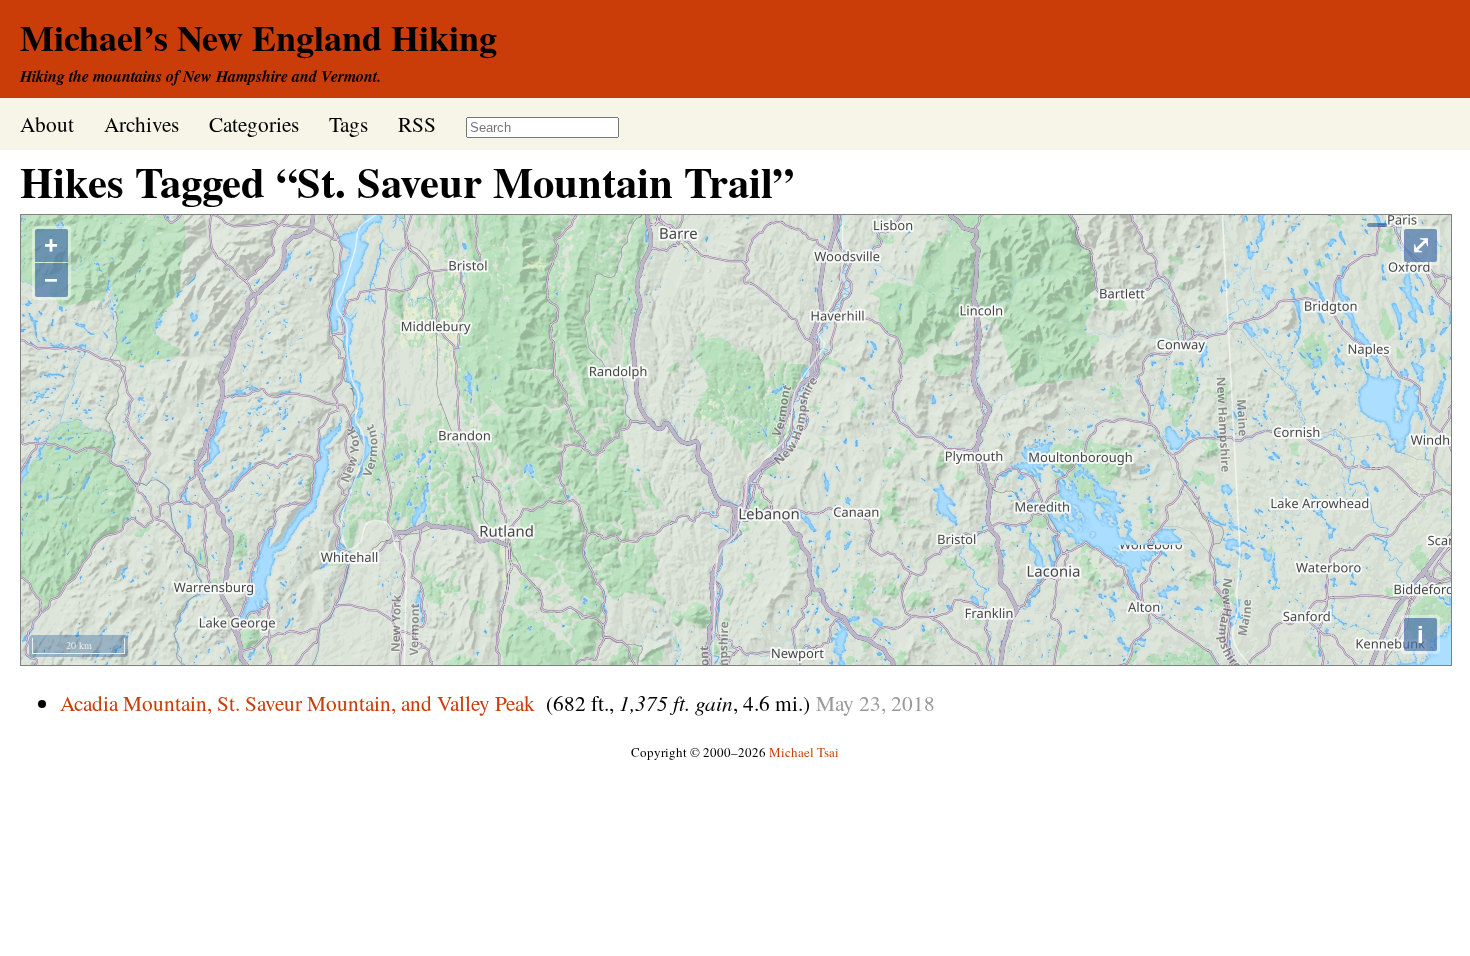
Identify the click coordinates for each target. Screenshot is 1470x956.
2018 (913, 702)
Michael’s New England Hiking (258, 37)
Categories (254, 123)
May (835, 702)
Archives (141, 123)
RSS (417, 123)
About (47, 123)
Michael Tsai (804, 752)
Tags (348, 123)
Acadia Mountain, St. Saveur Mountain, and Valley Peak (297, 702)
